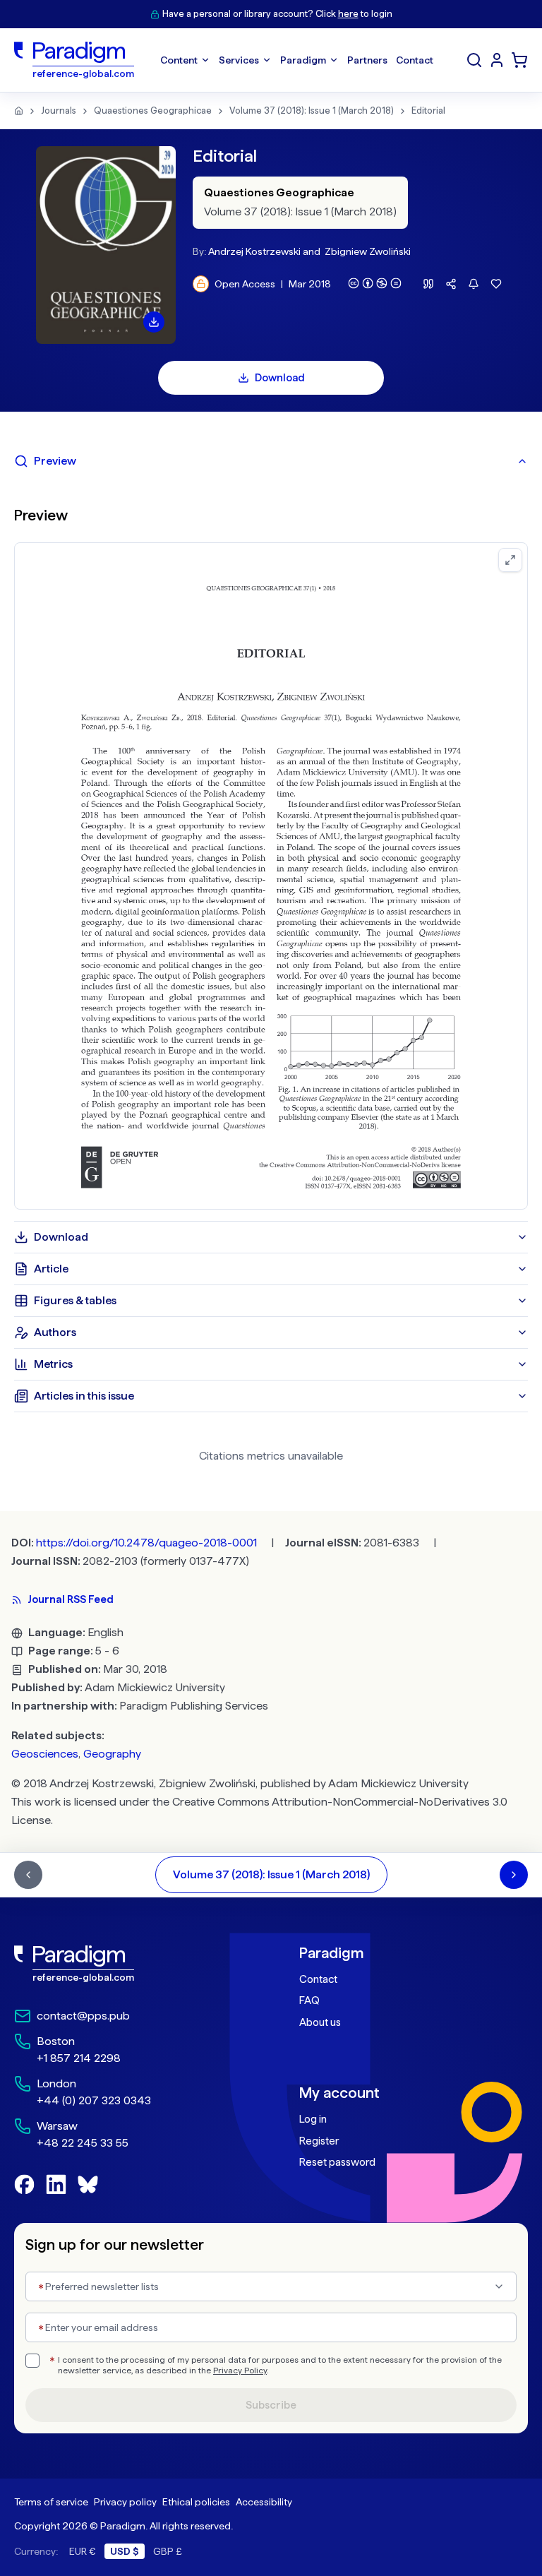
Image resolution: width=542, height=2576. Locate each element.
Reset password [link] (337, 2162)
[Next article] (514, 1875)
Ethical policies (196, 2502)
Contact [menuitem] (415, 60)
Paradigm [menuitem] (303, 60)
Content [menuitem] (179, 60)
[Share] (451, 284)
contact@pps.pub (83, 2016)
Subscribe (271, 2405)
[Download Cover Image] (154, 322)
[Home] (19, 111)
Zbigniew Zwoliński (368, 251)
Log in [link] (313, 2119)
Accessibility (264, 2502)
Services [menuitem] (239, 60)
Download (280, 378)
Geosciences (45, 1754)
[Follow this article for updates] (474, 284)
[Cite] (428, 284)
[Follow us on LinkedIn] (56, 2184)
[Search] (474, 60)
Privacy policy (125, 2502)
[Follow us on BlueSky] (88, 2184)
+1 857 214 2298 (79, 2058)
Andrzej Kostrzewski (254, 251)
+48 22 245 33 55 (83, 2143)
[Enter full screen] (510, 560)
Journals (59, 111)
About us (320, 2022)
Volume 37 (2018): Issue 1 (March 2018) (312, 111)
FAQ (309, 2000)
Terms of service (51, 2502)
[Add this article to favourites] (496, 284)
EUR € (83, 2551)
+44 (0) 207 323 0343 (94, 2100)
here (348, 14)
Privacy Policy (240, 2371)
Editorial (428, 111)
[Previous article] (28, 1875)
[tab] (271, 461)
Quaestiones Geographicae (153, 111)
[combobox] (271, 2286)
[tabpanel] (271, 849)
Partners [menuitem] (367, 60)
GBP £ (168, 2551)
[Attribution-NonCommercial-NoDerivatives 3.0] (375, 283)
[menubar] (297, 60)
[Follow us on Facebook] (24, 2184)
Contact (318, 1979)
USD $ (125, 2551)
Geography (112, 1754)
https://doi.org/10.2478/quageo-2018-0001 (146, 1543)
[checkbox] (32, 2361)
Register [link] (319, 2141)
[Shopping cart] (519, 60)
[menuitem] (497, 60)
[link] (128, 1964)
